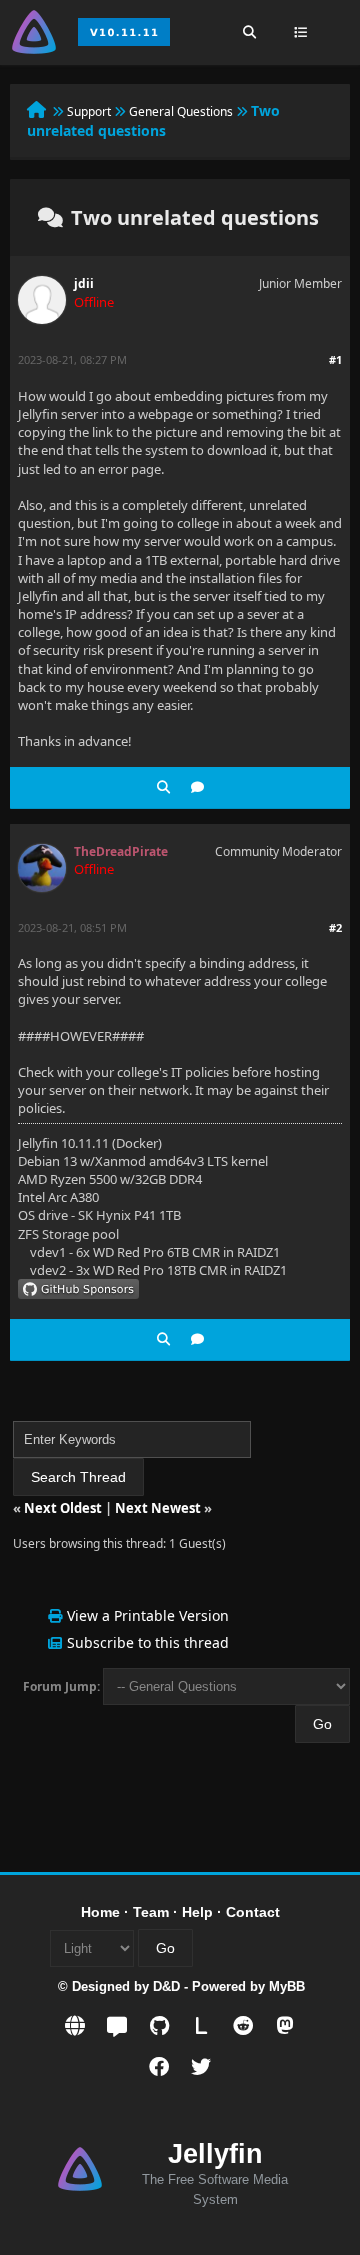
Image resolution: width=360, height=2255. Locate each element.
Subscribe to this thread (148, 1642)
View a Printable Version (148, 1615)
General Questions (181, 111)
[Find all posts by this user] (163, 787)
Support (89, 111)
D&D (166, 1986)
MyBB (287, 1986)
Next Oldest (63, 1508)
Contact (253, 1912)
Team (151, 1912)
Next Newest (158, 1508)
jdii (84, 283)
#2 (335, 927)
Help (197, 1912)
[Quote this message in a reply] (197, 787)
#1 (335, 359)
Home (100, 1912)
